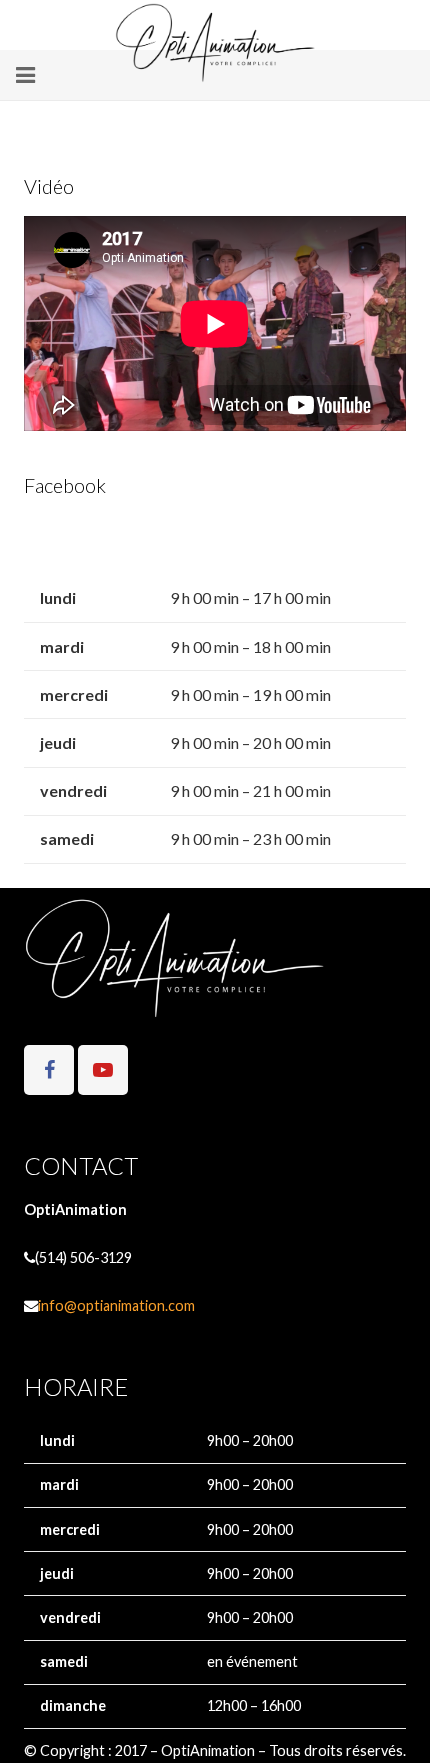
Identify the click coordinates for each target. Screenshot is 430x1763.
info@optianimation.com (116, 1305)
